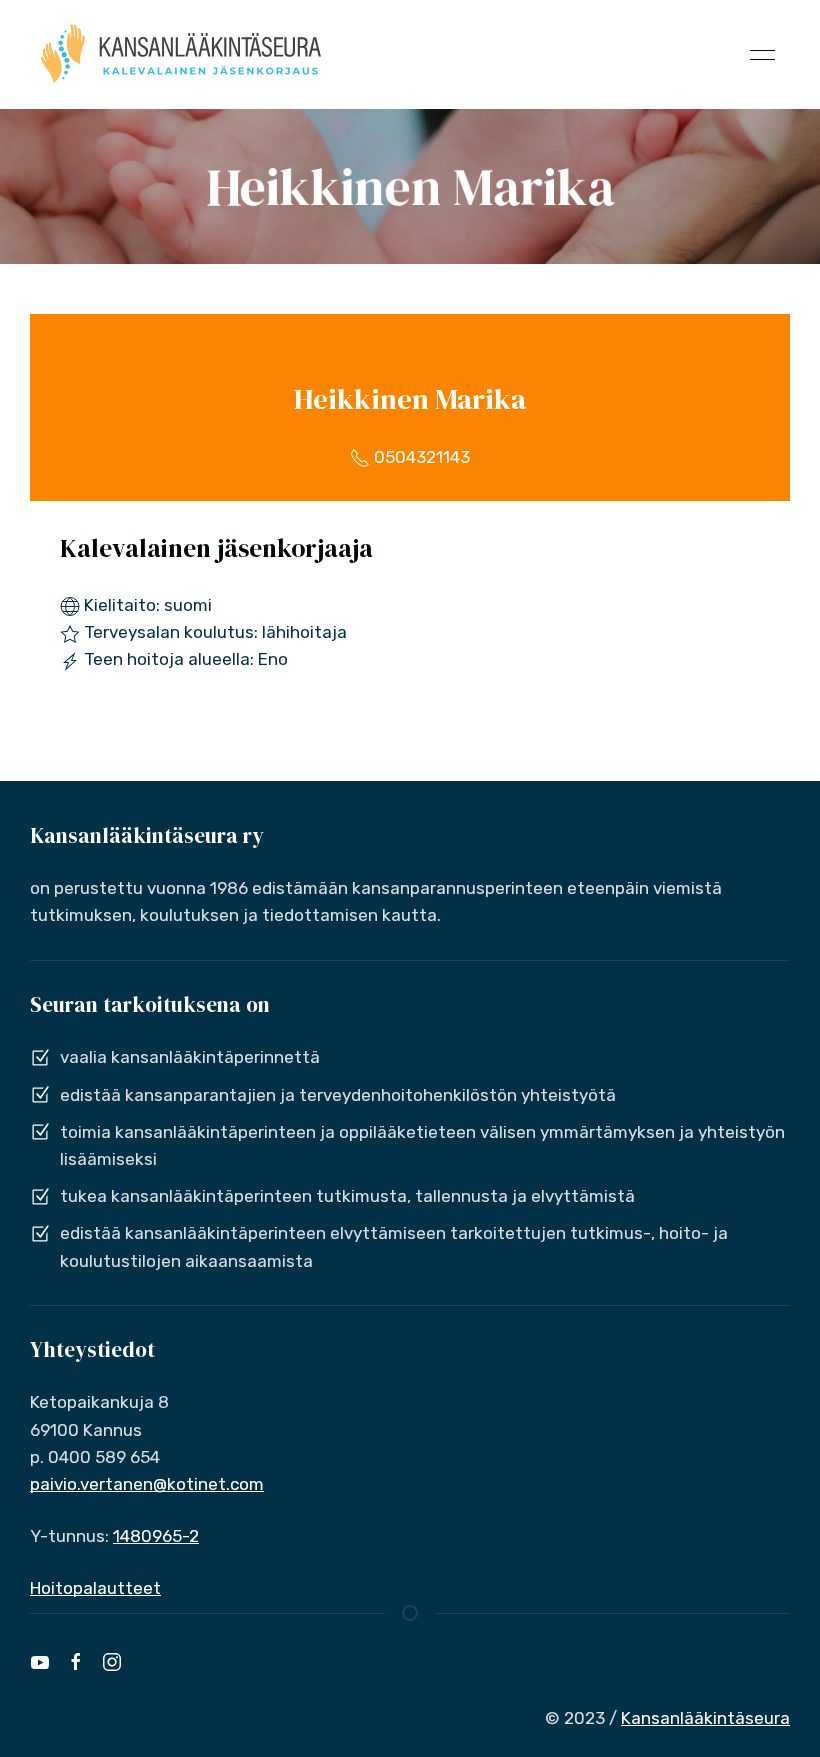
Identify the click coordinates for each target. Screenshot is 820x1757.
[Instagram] (112, 1662)
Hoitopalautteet (95, 1588)
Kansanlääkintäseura (705, 1718)
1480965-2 (156, 1536)
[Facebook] (76, 1662)
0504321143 (420, 457)
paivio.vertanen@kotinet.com (147, 1484)
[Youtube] (40, 1662)
